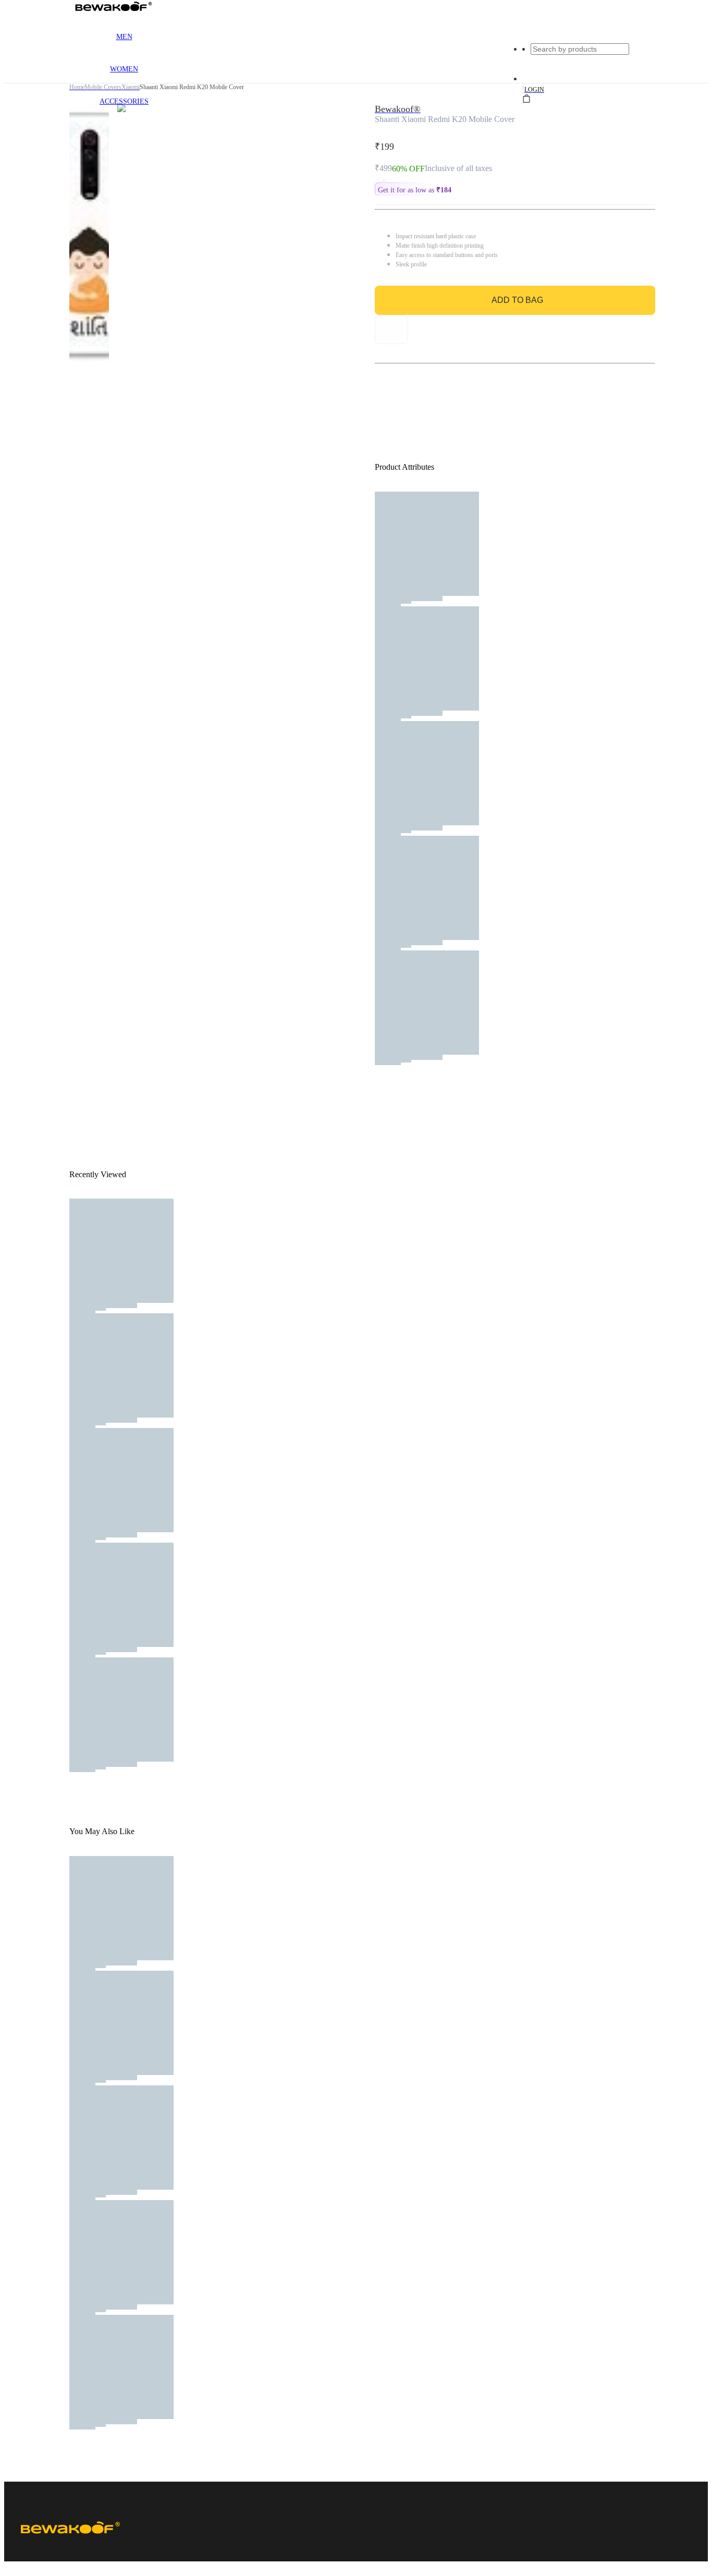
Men (124, 37)
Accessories (124, 101)
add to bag (517, 300)
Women (124, 69)
